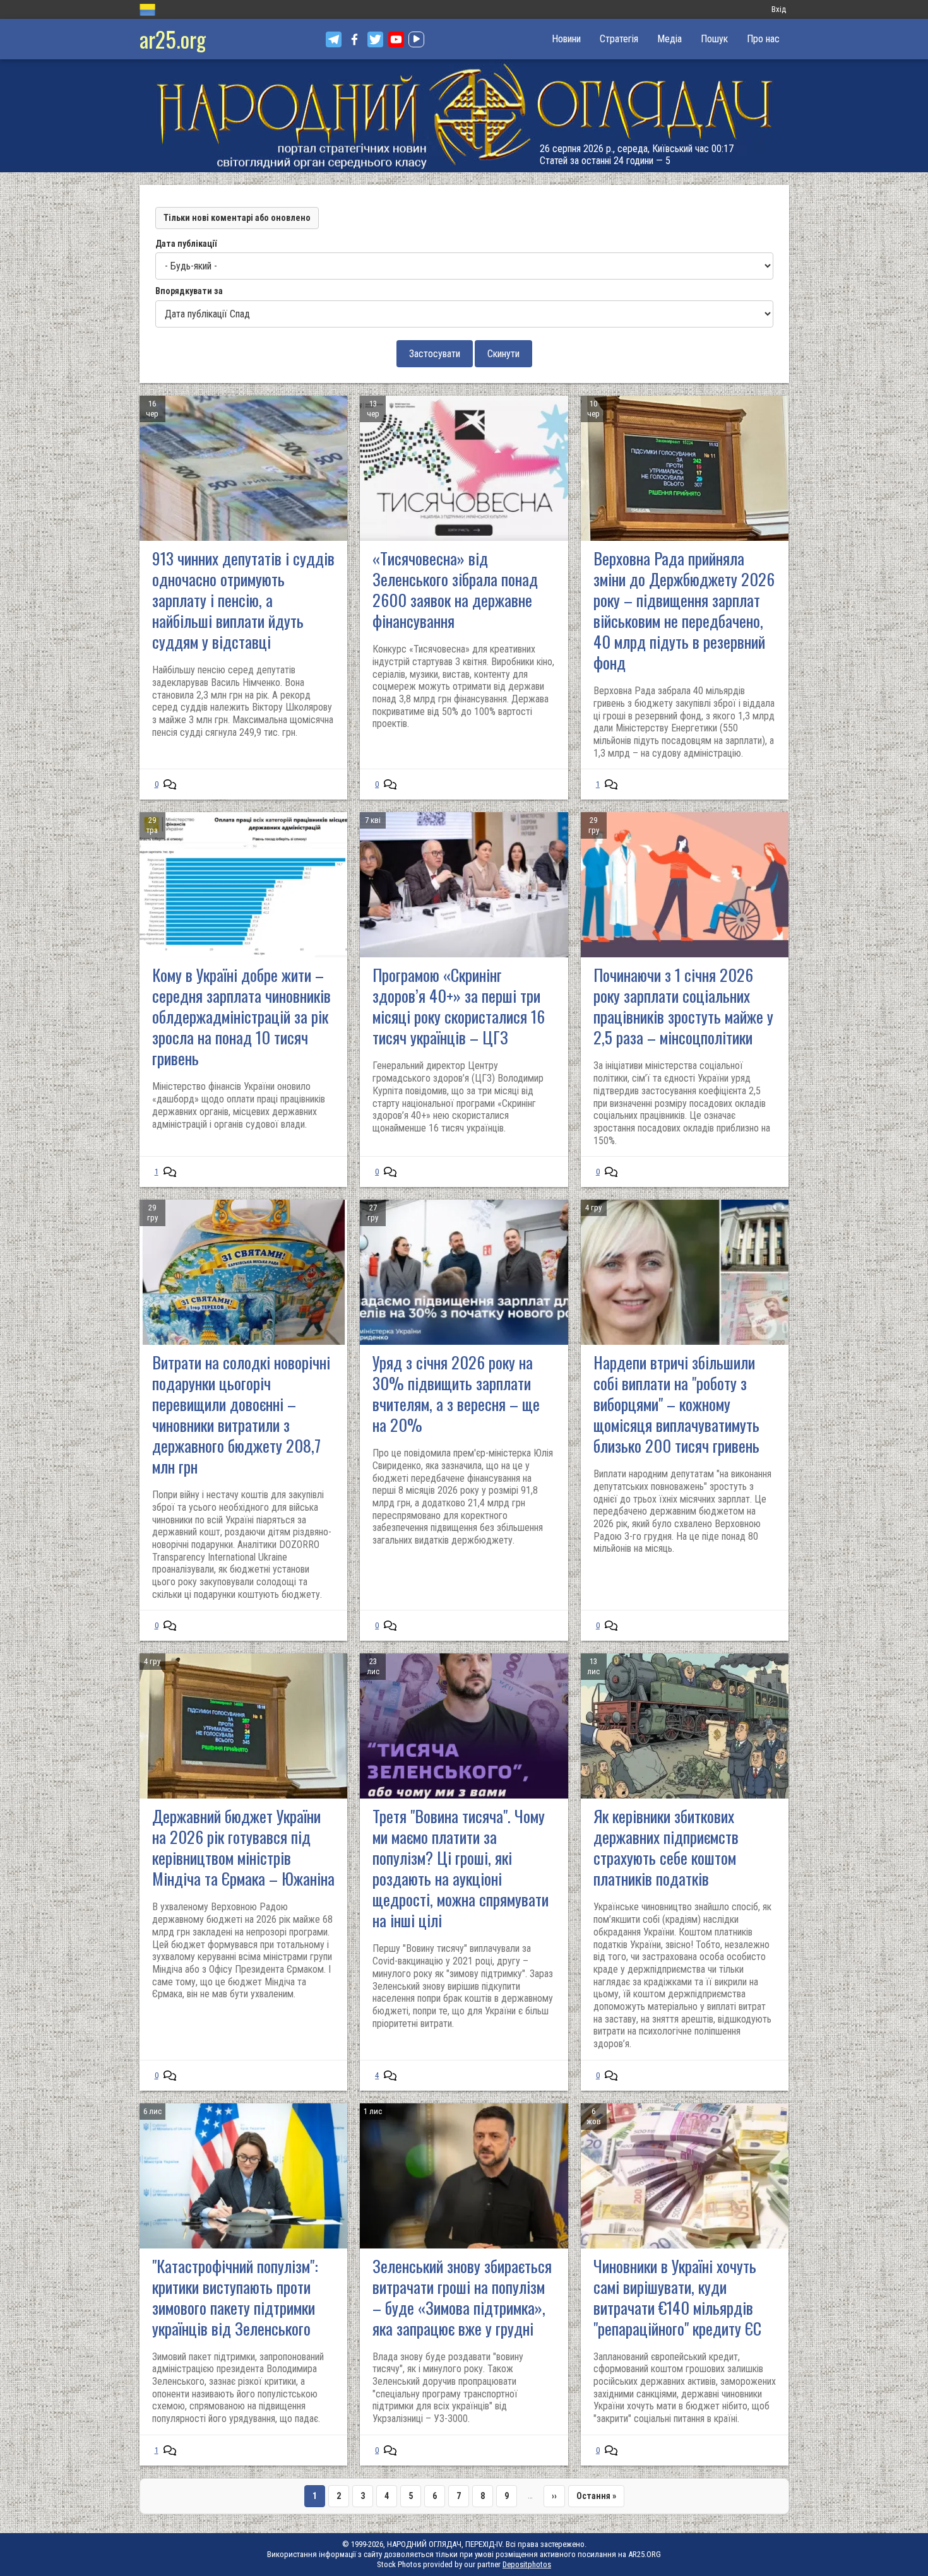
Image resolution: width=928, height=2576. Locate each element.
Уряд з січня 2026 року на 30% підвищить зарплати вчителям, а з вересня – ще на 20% (456, 1393)
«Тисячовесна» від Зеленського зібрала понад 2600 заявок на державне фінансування (455, 589)
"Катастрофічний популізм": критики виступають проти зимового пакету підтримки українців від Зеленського (235, 2297)
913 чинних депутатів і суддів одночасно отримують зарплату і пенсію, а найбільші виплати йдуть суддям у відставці (243, 600)
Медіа (669, 39)
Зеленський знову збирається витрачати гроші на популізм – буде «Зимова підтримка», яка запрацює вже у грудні (462, 2297)
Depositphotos (527, 2564)
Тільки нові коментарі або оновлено (237, 218)
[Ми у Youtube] (396, 39)
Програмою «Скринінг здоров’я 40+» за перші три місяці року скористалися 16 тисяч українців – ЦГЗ (459, 1006)
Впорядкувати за (189, 291)
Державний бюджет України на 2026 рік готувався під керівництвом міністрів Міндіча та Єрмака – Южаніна (243, 1847)
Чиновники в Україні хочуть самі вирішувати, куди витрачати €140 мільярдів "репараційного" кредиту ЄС (677, 2297)
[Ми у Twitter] (375, 39)
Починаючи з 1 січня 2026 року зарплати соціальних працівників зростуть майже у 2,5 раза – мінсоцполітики (683, 1006)
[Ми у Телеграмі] (334, 39)
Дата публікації (186, 244)
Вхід (779, 9)
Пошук (714, 39)
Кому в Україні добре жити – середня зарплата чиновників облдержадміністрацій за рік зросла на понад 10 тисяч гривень (241, 1016)
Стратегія (619, 39)
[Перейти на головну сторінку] (464, 116)
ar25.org (173, 39)
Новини (566, 39)
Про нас (763, 39)
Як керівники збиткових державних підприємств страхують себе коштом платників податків (666, 1847)
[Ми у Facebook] (354, 39)
